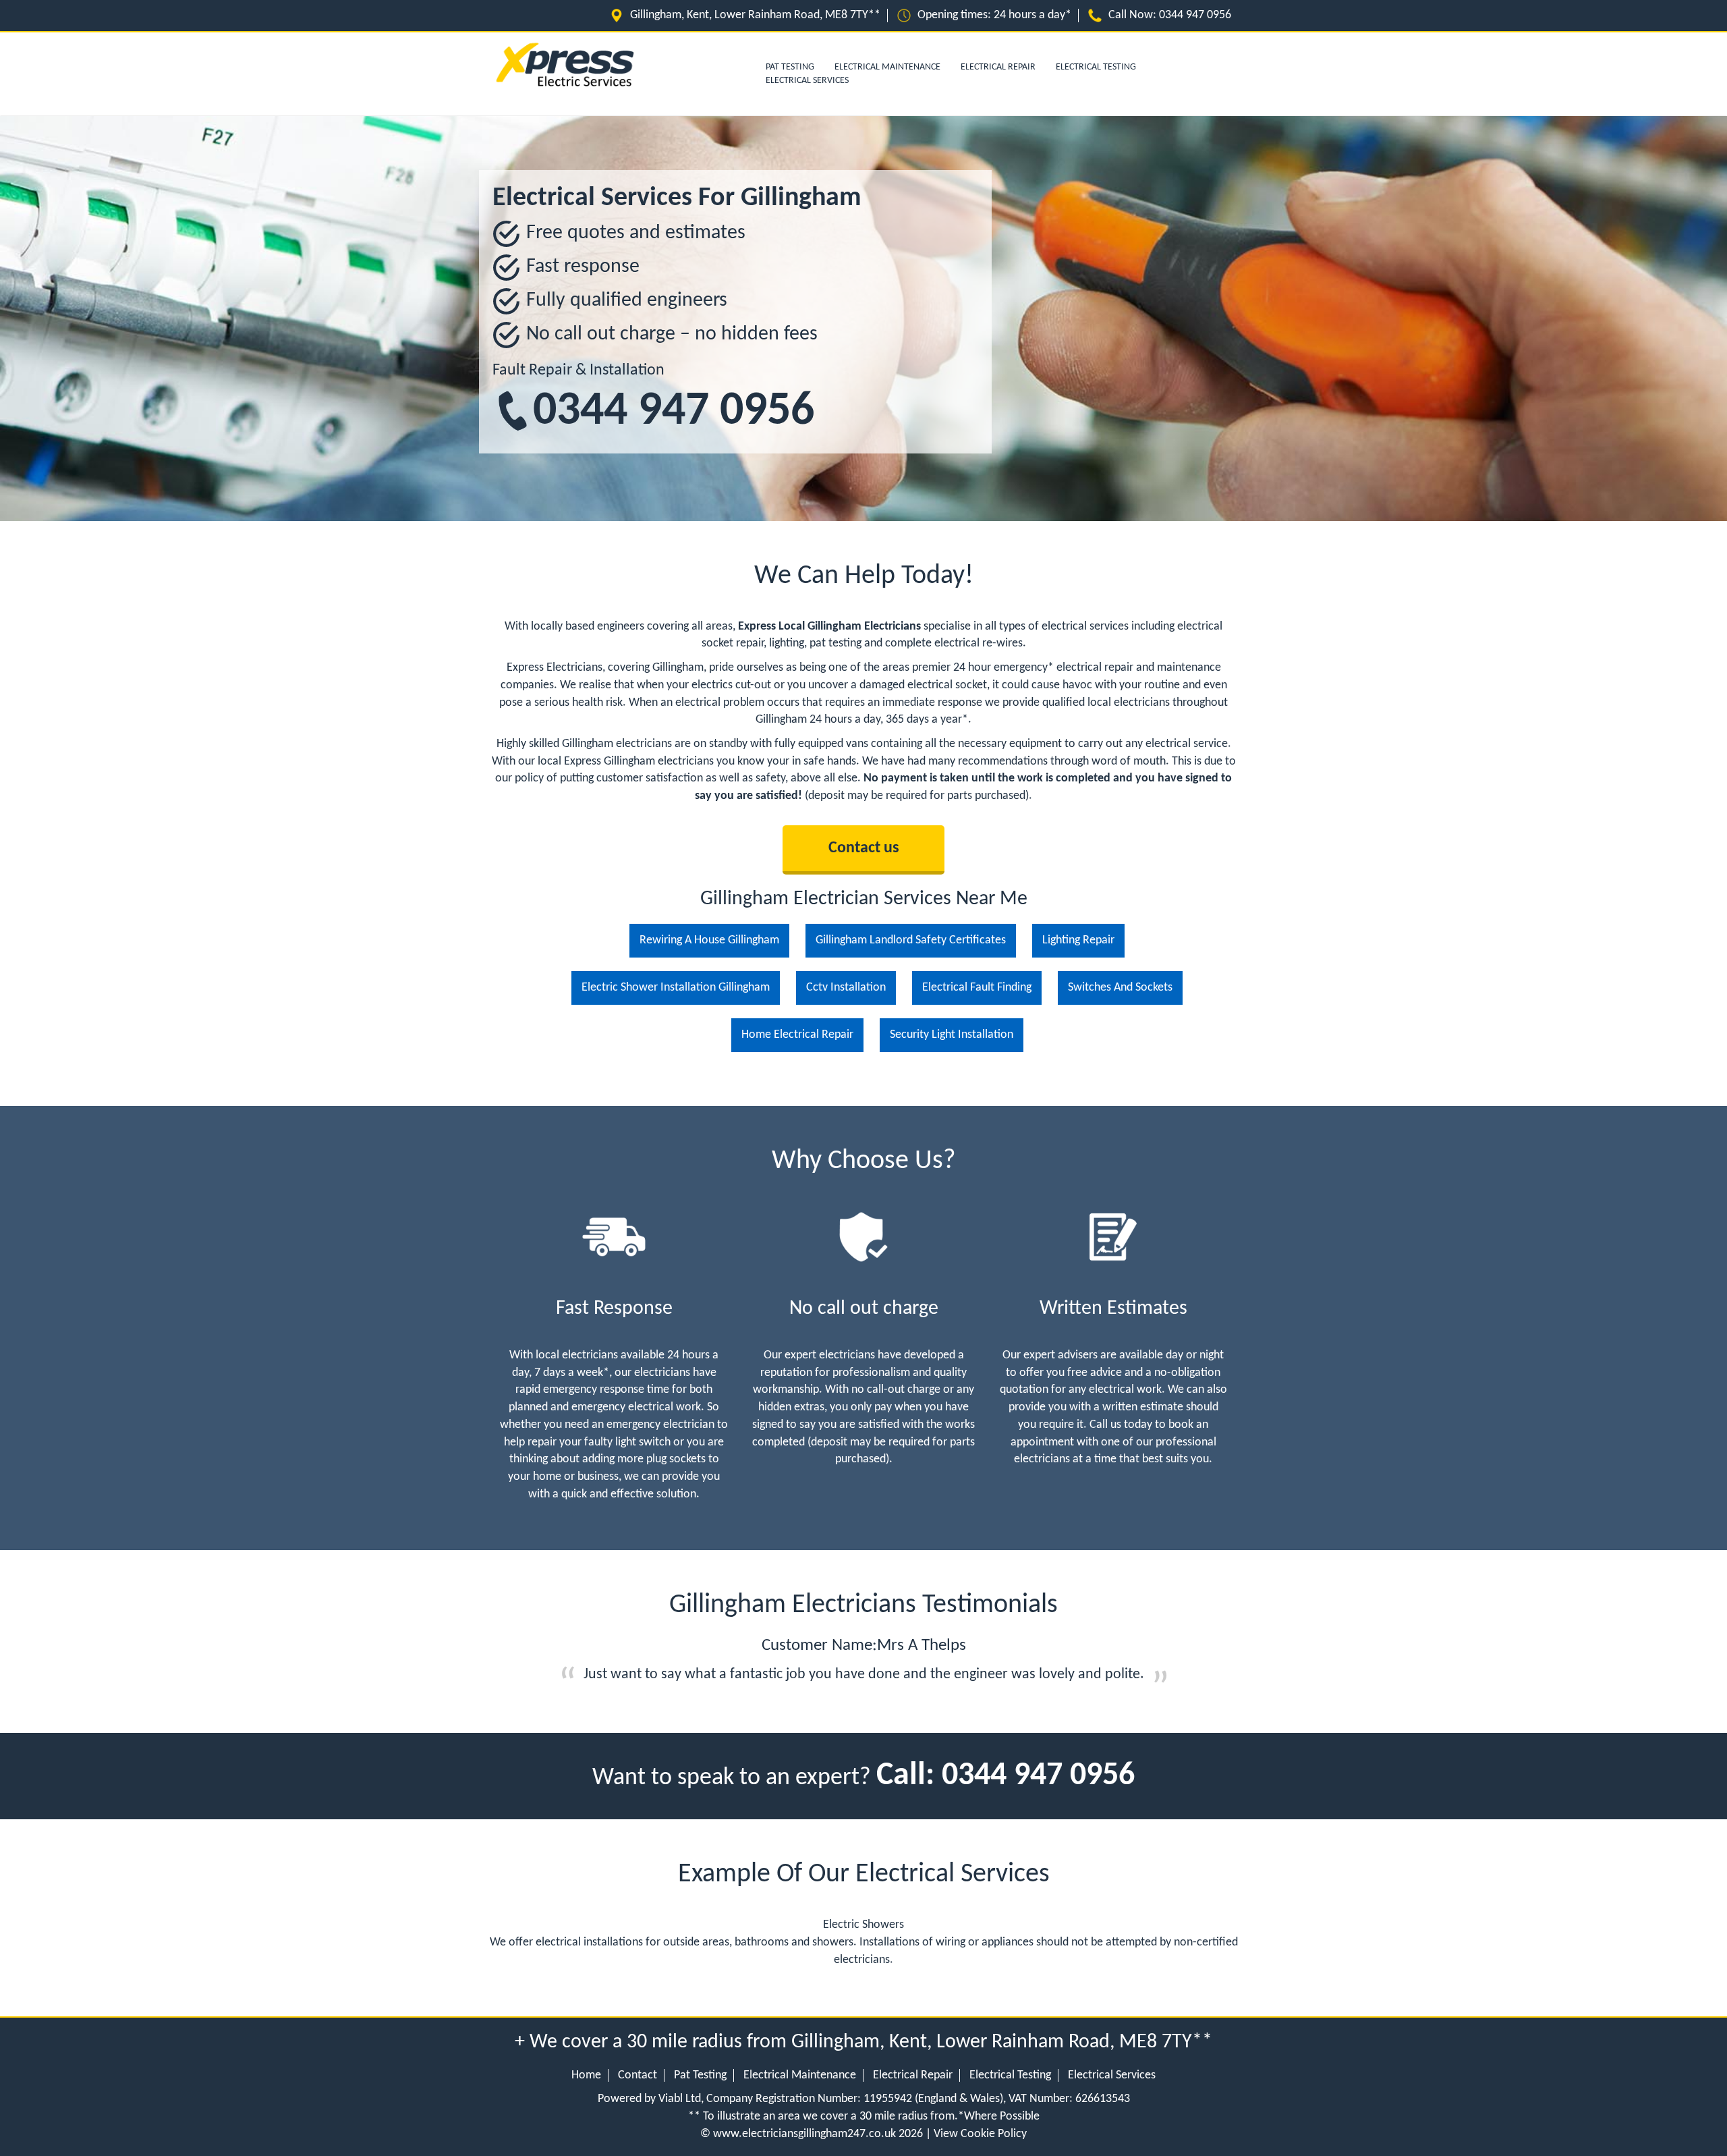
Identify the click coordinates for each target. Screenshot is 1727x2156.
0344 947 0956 (674, 412)
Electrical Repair (998, 67)
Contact (638, 2075)
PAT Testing (790, 67)
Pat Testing (700, 2075)
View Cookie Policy (980, 2134)
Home (586, 2075)
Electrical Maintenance (887, 67)
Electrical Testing (1096, 67)
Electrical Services (807, 81)
